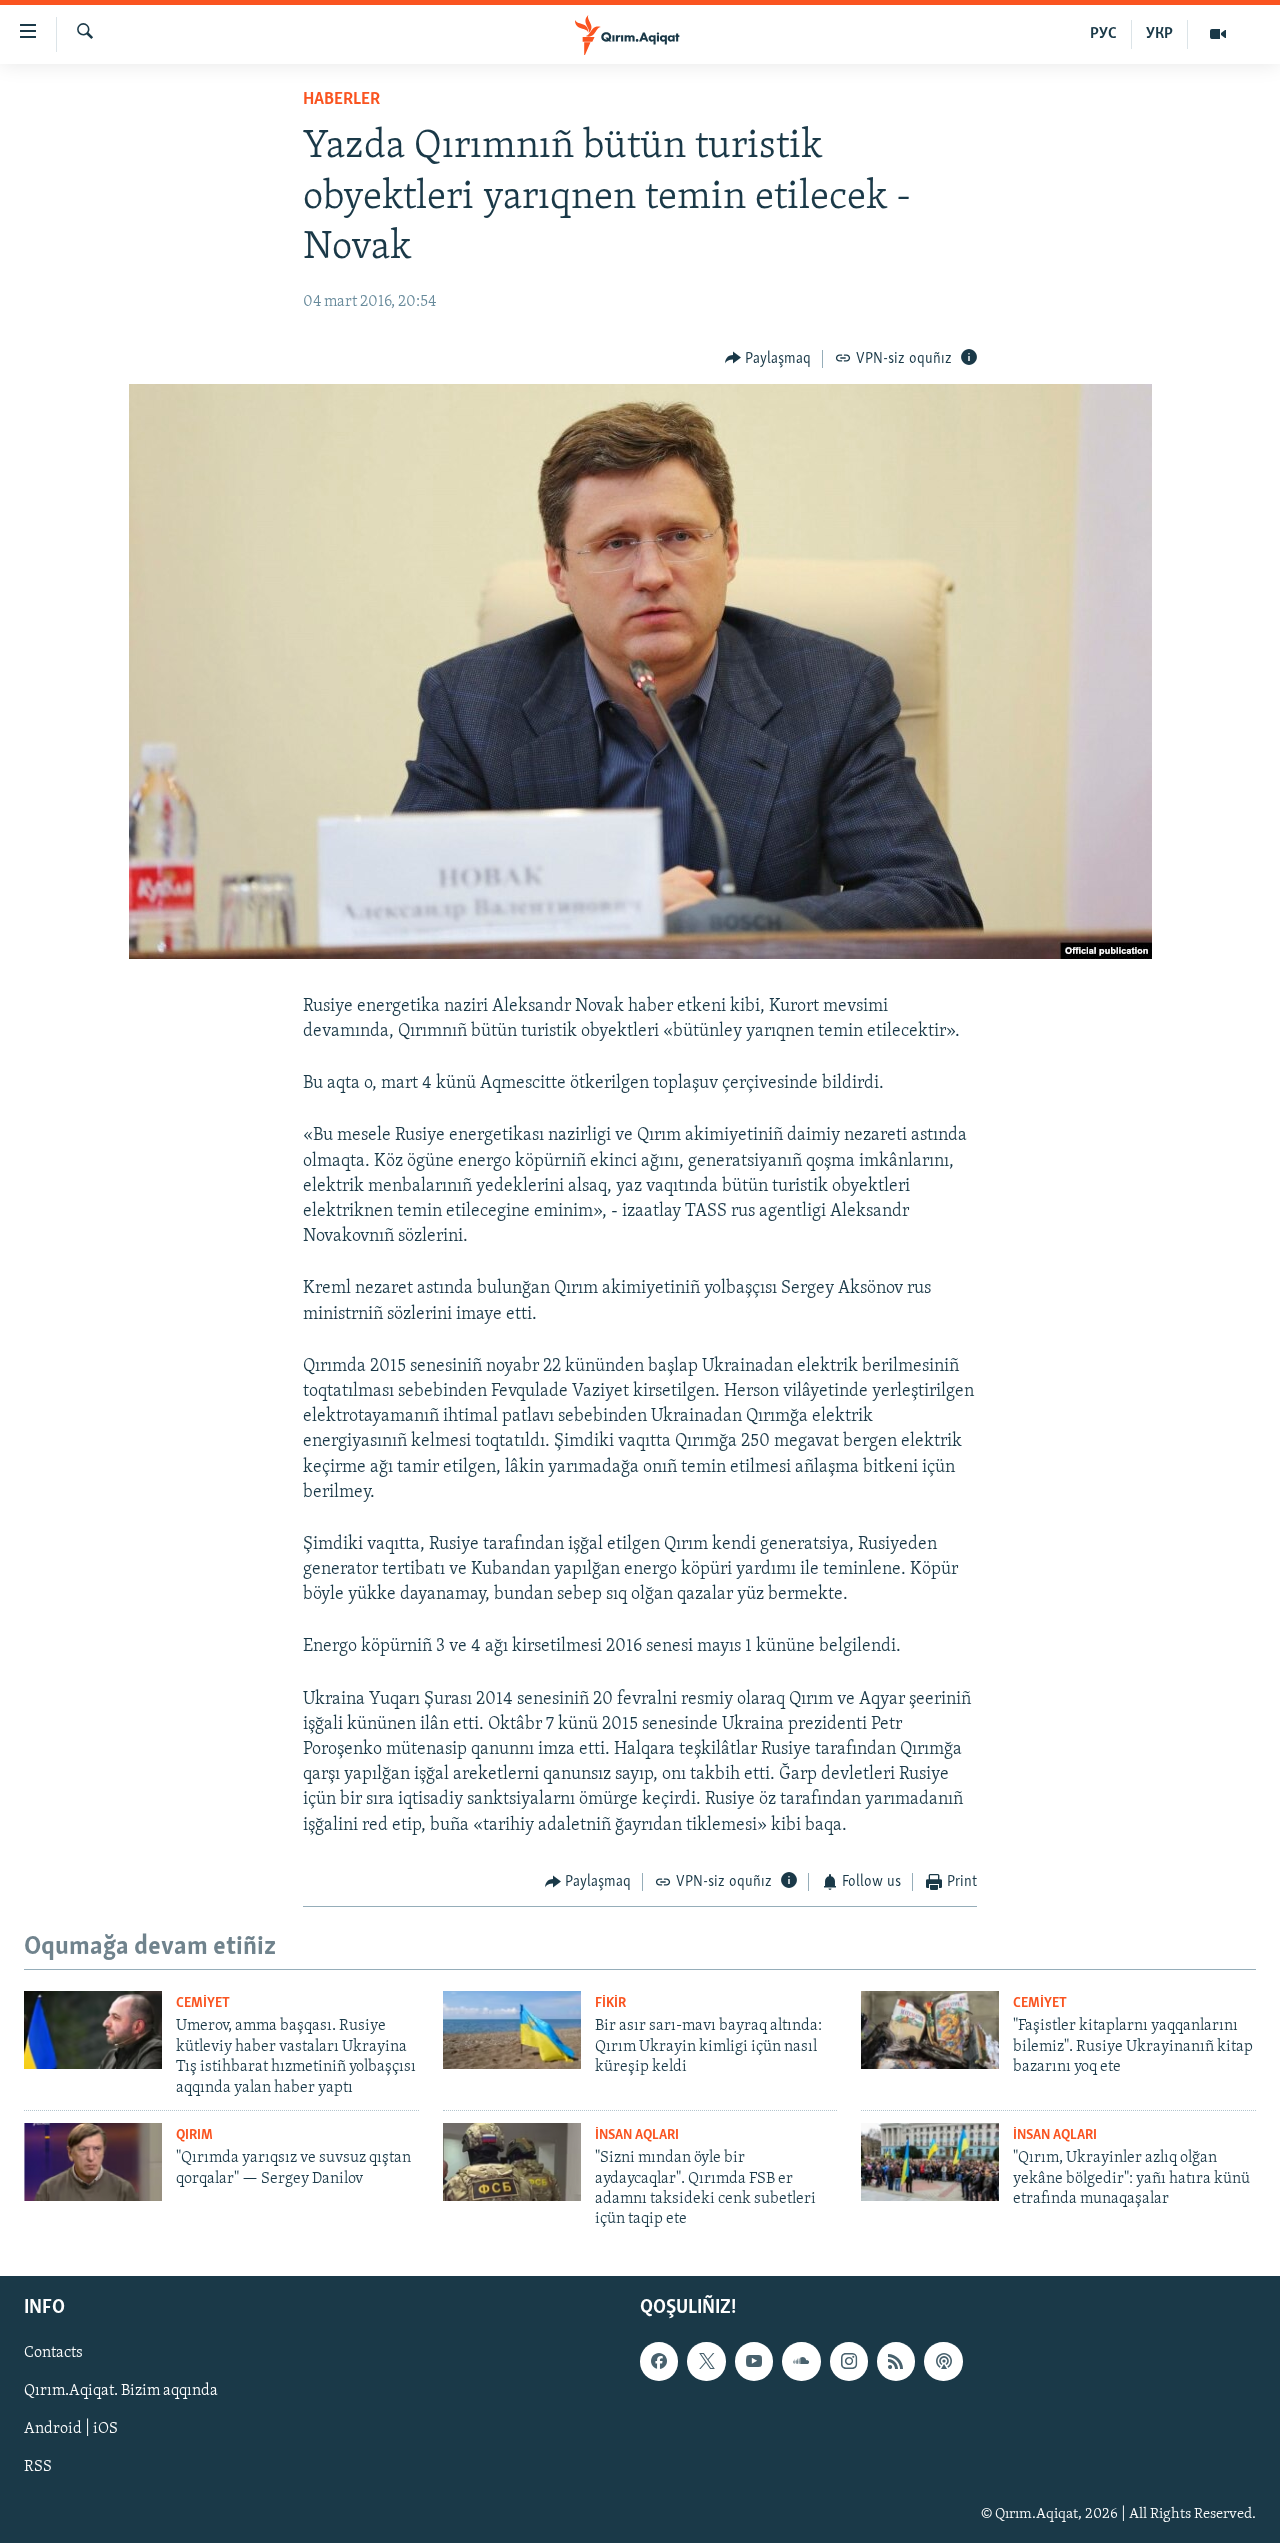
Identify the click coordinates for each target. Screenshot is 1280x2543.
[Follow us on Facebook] (659, 2361)
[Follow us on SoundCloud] (801, 2361)
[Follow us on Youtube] (754, 2361)
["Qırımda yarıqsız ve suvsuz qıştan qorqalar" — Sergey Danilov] (93, 2162)
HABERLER (341, 100)
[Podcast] (943, 2361)
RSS (38, 2467)
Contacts (53, 2353)
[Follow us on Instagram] (849, 2361)
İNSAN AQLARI (637, 2135)
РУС (1103, 34)
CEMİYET (203, 2003)
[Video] (1218, 34)
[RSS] (896, 2361)
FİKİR (610, 2003)
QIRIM (194, 2135)
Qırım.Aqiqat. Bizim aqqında (121, 2391)
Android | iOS (71, 2429)
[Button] (768, 359)
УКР (1159, 34)
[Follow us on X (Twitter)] (706, 2361)
